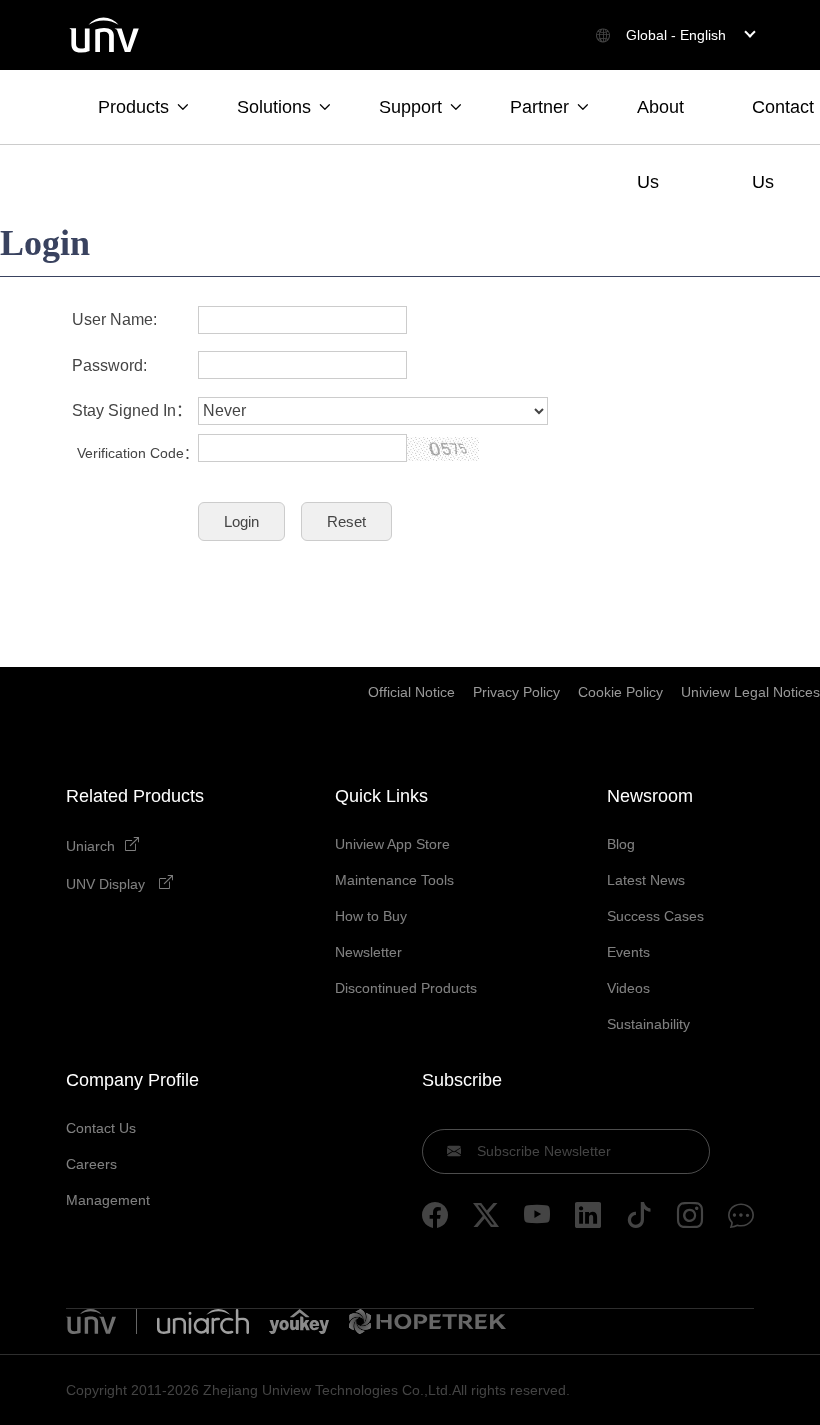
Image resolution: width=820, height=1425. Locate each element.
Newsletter (368, 952)
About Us (660, 120)
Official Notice (411, 692)
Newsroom (650, 796)
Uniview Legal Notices (750, 692)
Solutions (274, 107)
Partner (539, 107)
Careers (91, 1164)
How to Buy (371, 916)
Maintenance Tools (394, 880)
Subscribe (462, 1080)
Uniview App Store (392, 844)
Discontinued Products (406, 988)
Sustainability (648, 1024)
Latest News (646, 880)
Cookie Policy (620, 692)
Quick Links (381, 796)
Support (410, 107)
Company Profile (132, 1080)
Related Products (135, 796)
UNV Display (107, 883)
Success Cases (655, 916)
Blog (621, 844)
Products (133, 107)
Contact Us (783, 120)
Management (108, 1200)
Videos (628, 988)
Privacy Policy (516, 692)
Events (628, 952)
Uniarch (90, 845)
